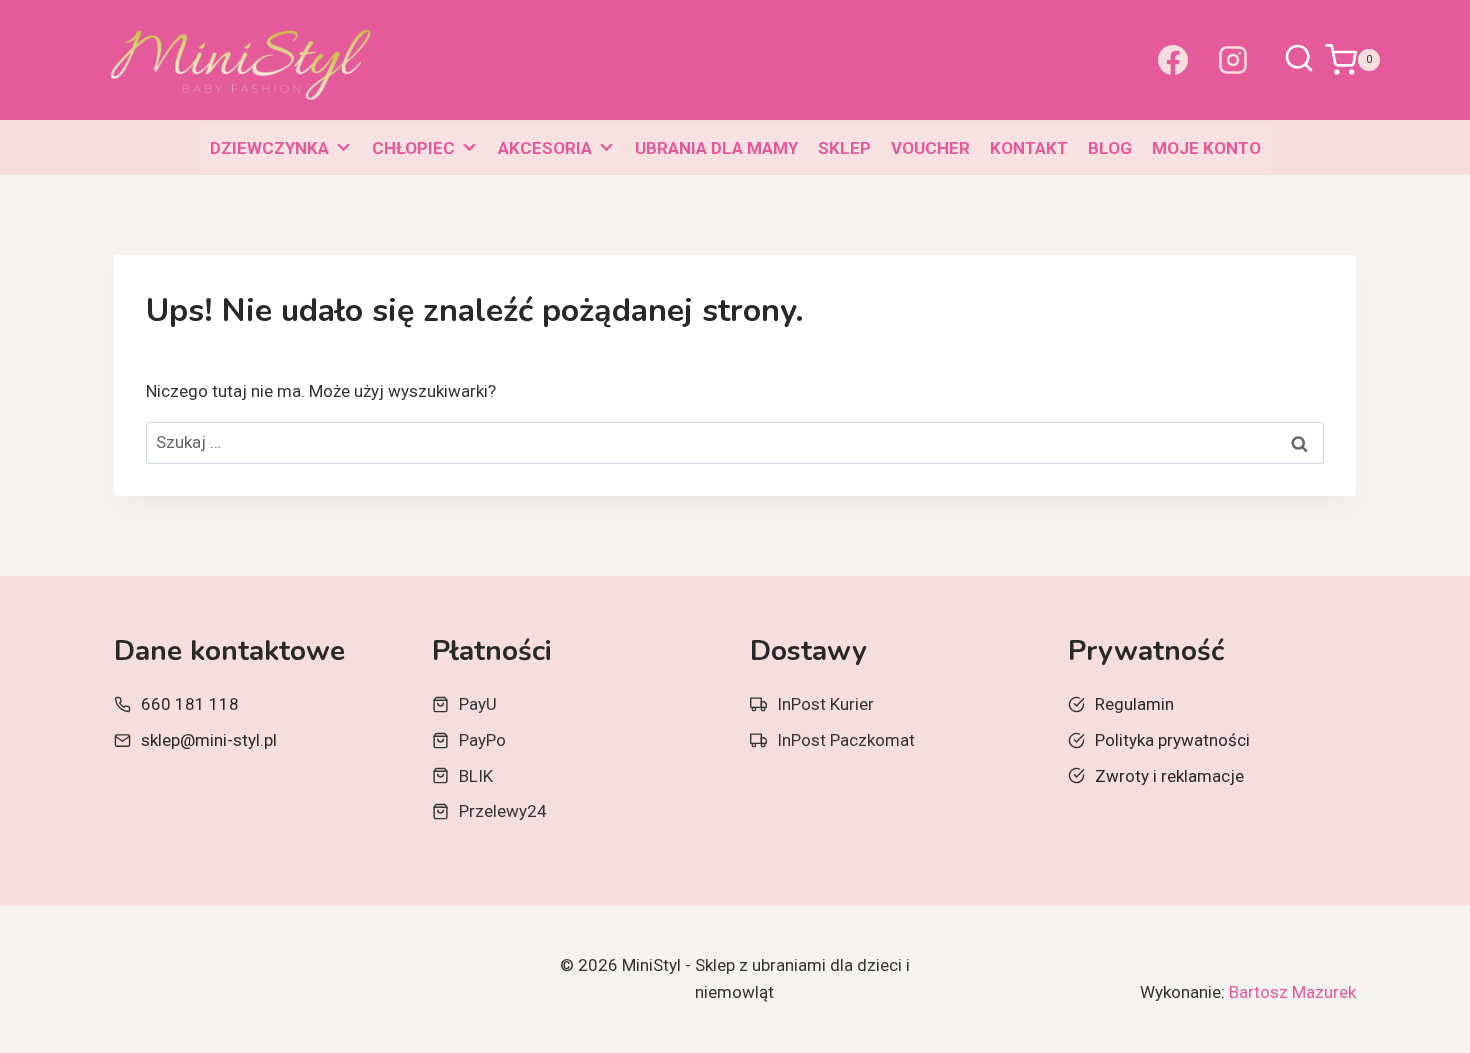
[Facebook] (1173, 60)
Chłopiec (413, 148)
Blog (1110, 148)
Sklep (844, 148)
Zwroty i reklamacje (1169, 776)
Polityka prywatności (1172, 740)
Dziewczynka (269, 148)
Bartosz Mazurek (1292, 992)
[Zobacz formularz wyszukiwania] (1299, 60)
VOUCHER (930, 148)
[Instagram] (1233, 60)
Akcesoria (545, 148)
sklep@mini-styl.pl (209, 740)
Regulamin (1134, 704)
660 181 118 (190, 704)
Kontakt (1029, 148)
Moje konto (1206, 148)
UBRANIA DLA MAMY (716, 148)
